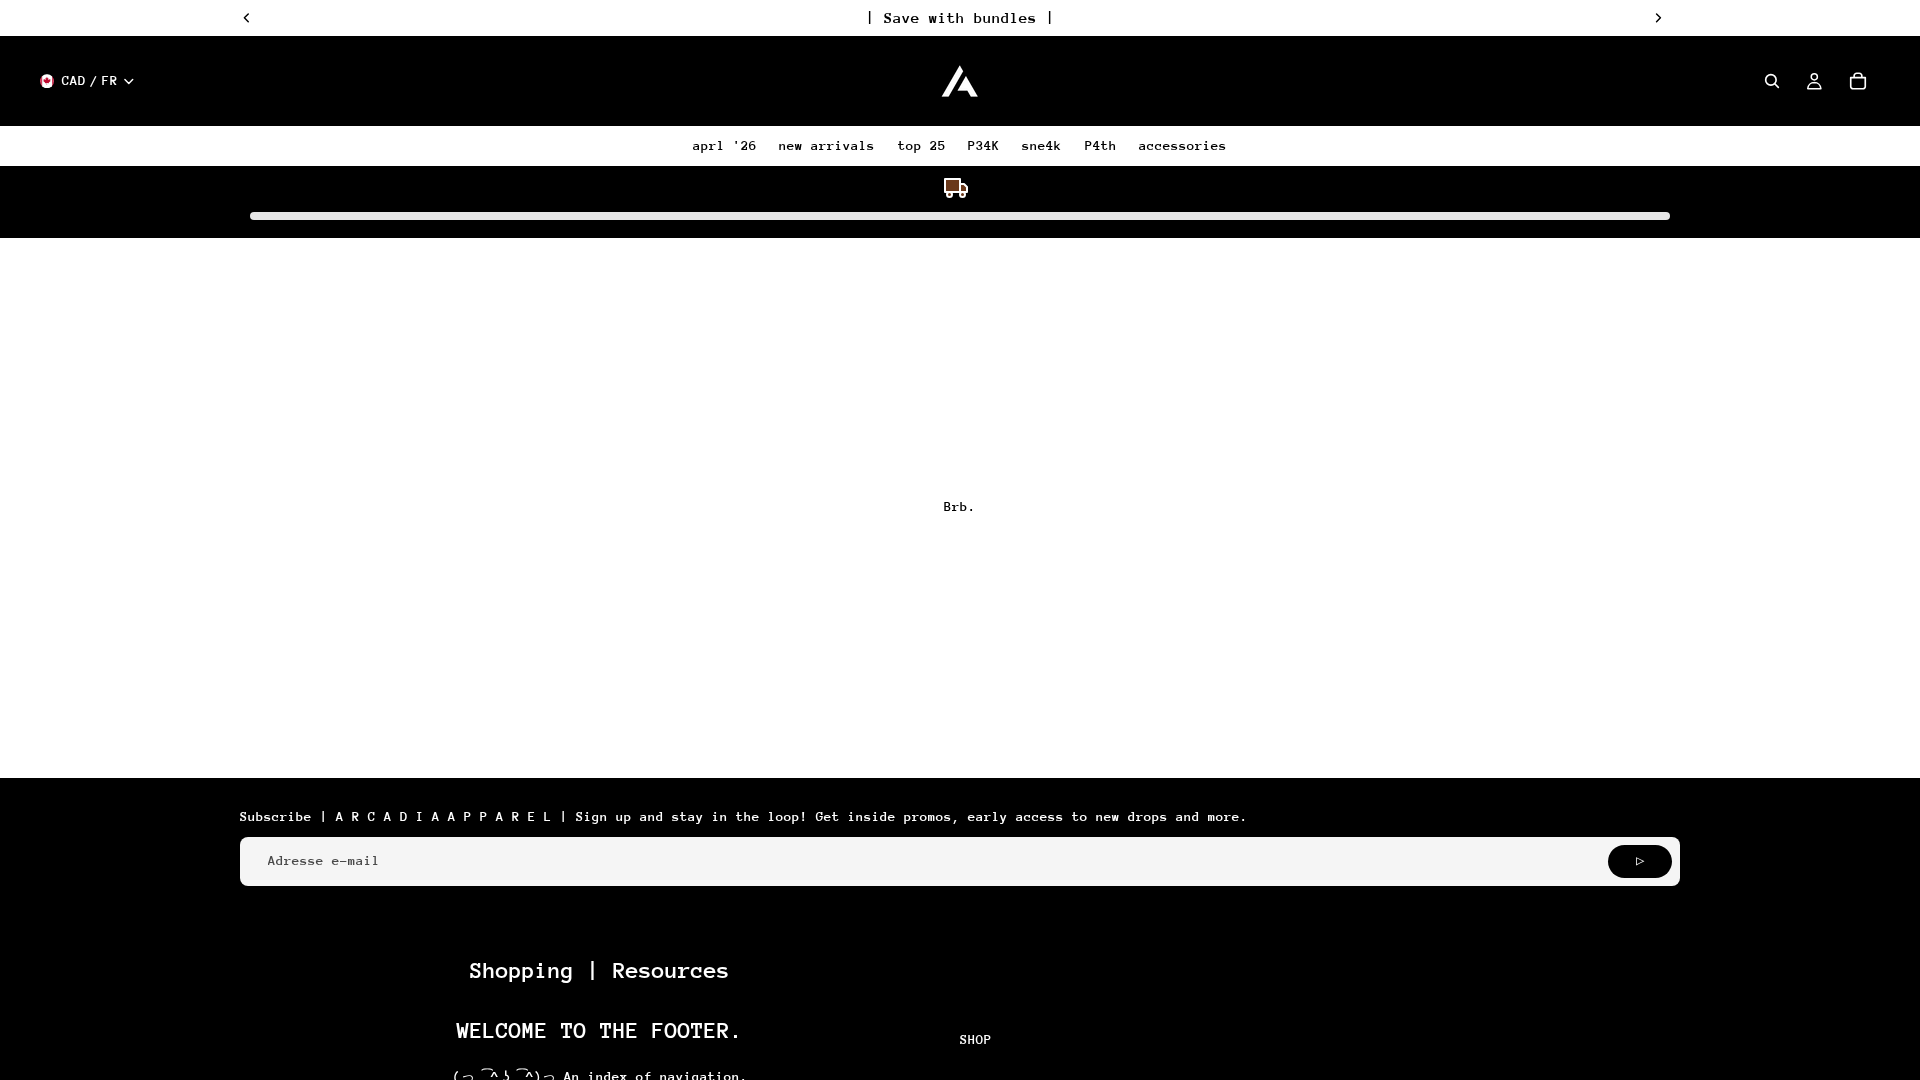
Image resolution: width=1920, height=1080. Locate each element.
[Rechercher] (1772, 81)
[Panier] (1858, 81)
